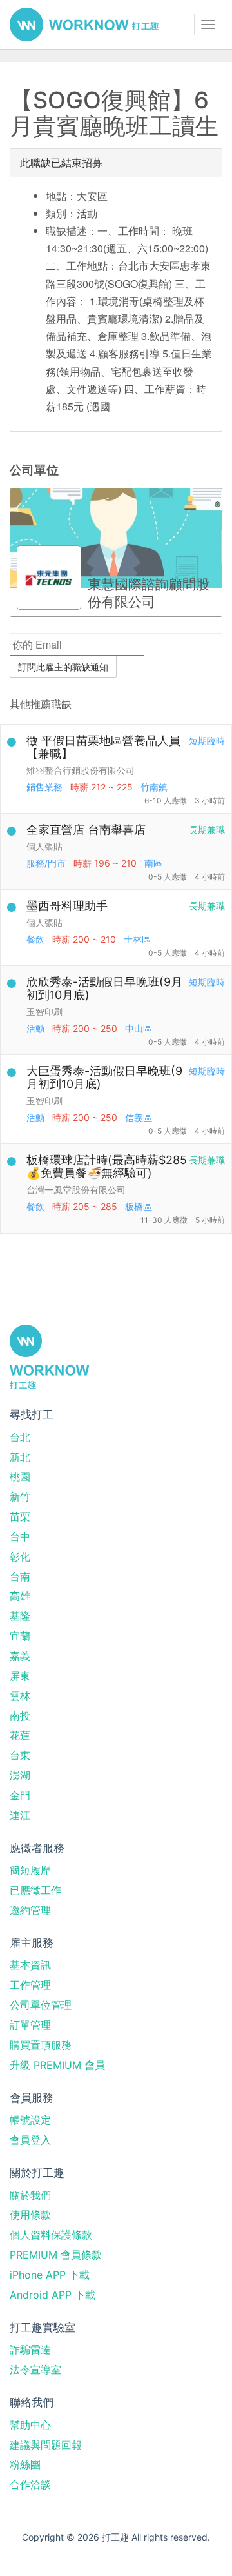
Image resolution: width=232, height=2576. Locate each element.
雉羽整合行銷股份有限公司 (81, 770)
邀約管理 (30, 1910)
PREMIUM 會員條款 (56, 2255)
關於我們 (30, 2195)
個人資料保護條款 (51, 2235)
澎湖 (20, 1775)
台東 (20, 1755)
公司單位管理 (41, 2005)
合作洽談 (30, 2484)
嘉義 (20, 1656)
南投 (20, 1716)
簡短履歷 (30, 1870)
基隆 (20, 1616)
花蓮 (20, 1735)
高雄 (20, 1596)
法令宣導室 (35, 2370)
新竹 (20, 1496)
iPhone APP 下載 (50, 2275)
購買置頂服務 (41, 2045)
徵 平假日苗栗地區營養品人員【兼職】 (103, 747)
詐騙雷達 (30, 2350)
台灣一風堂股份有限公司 (76, 1190)
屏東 (20, 1676)
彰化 (20, 1556)
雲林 (20, 1696)
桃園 (20, 1476)
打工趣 (84, 25)
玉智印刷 (44, 1011)
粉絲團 (25, 2464)
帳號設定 (30, 2120)
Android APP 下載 (53, 2295)
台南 (20, 1576)
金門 (20, 1795)
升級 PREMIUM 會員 (57, 2065)
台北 (20, 1437)
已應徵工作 (35, 1890)
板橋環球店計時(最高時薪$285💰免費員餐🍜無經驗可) (107, 1166)
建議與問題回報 (46, 2445)
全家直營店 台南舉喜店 (86, 830)
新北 (20, 1457)
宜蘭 (20, 1636)
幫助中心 (30, 2425)
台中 (20, 1536)
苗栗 (20, 1516)
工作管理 (30, 1985)
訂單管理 (30, 2025)
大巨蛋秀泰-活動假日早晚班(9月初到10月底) (104, 1077)
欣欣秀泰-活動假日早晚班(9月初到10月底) (104, 988)
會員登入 (30, 2140)
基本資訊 (30, 1965)
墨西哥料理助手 (67, 906)
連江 (20, 1815)
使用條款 (30, 2215)
